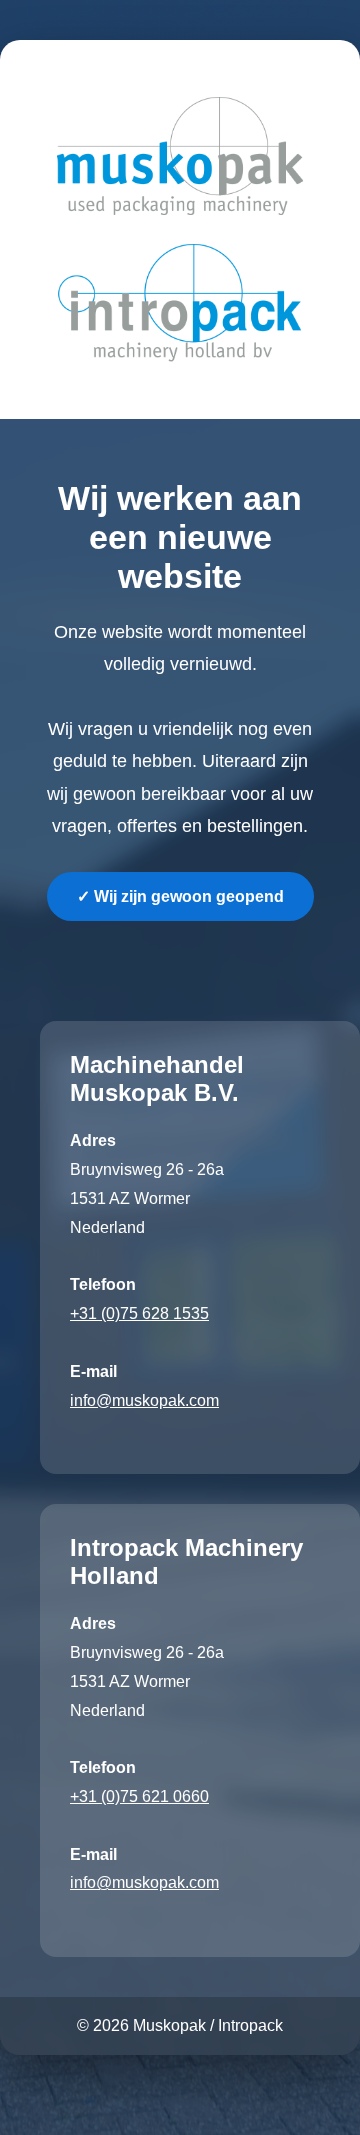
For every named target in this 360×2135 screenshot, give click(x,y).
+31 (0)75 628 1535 (139, 1313)
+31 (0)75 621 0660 (139, 1796)
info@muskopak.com (144, 1400)
